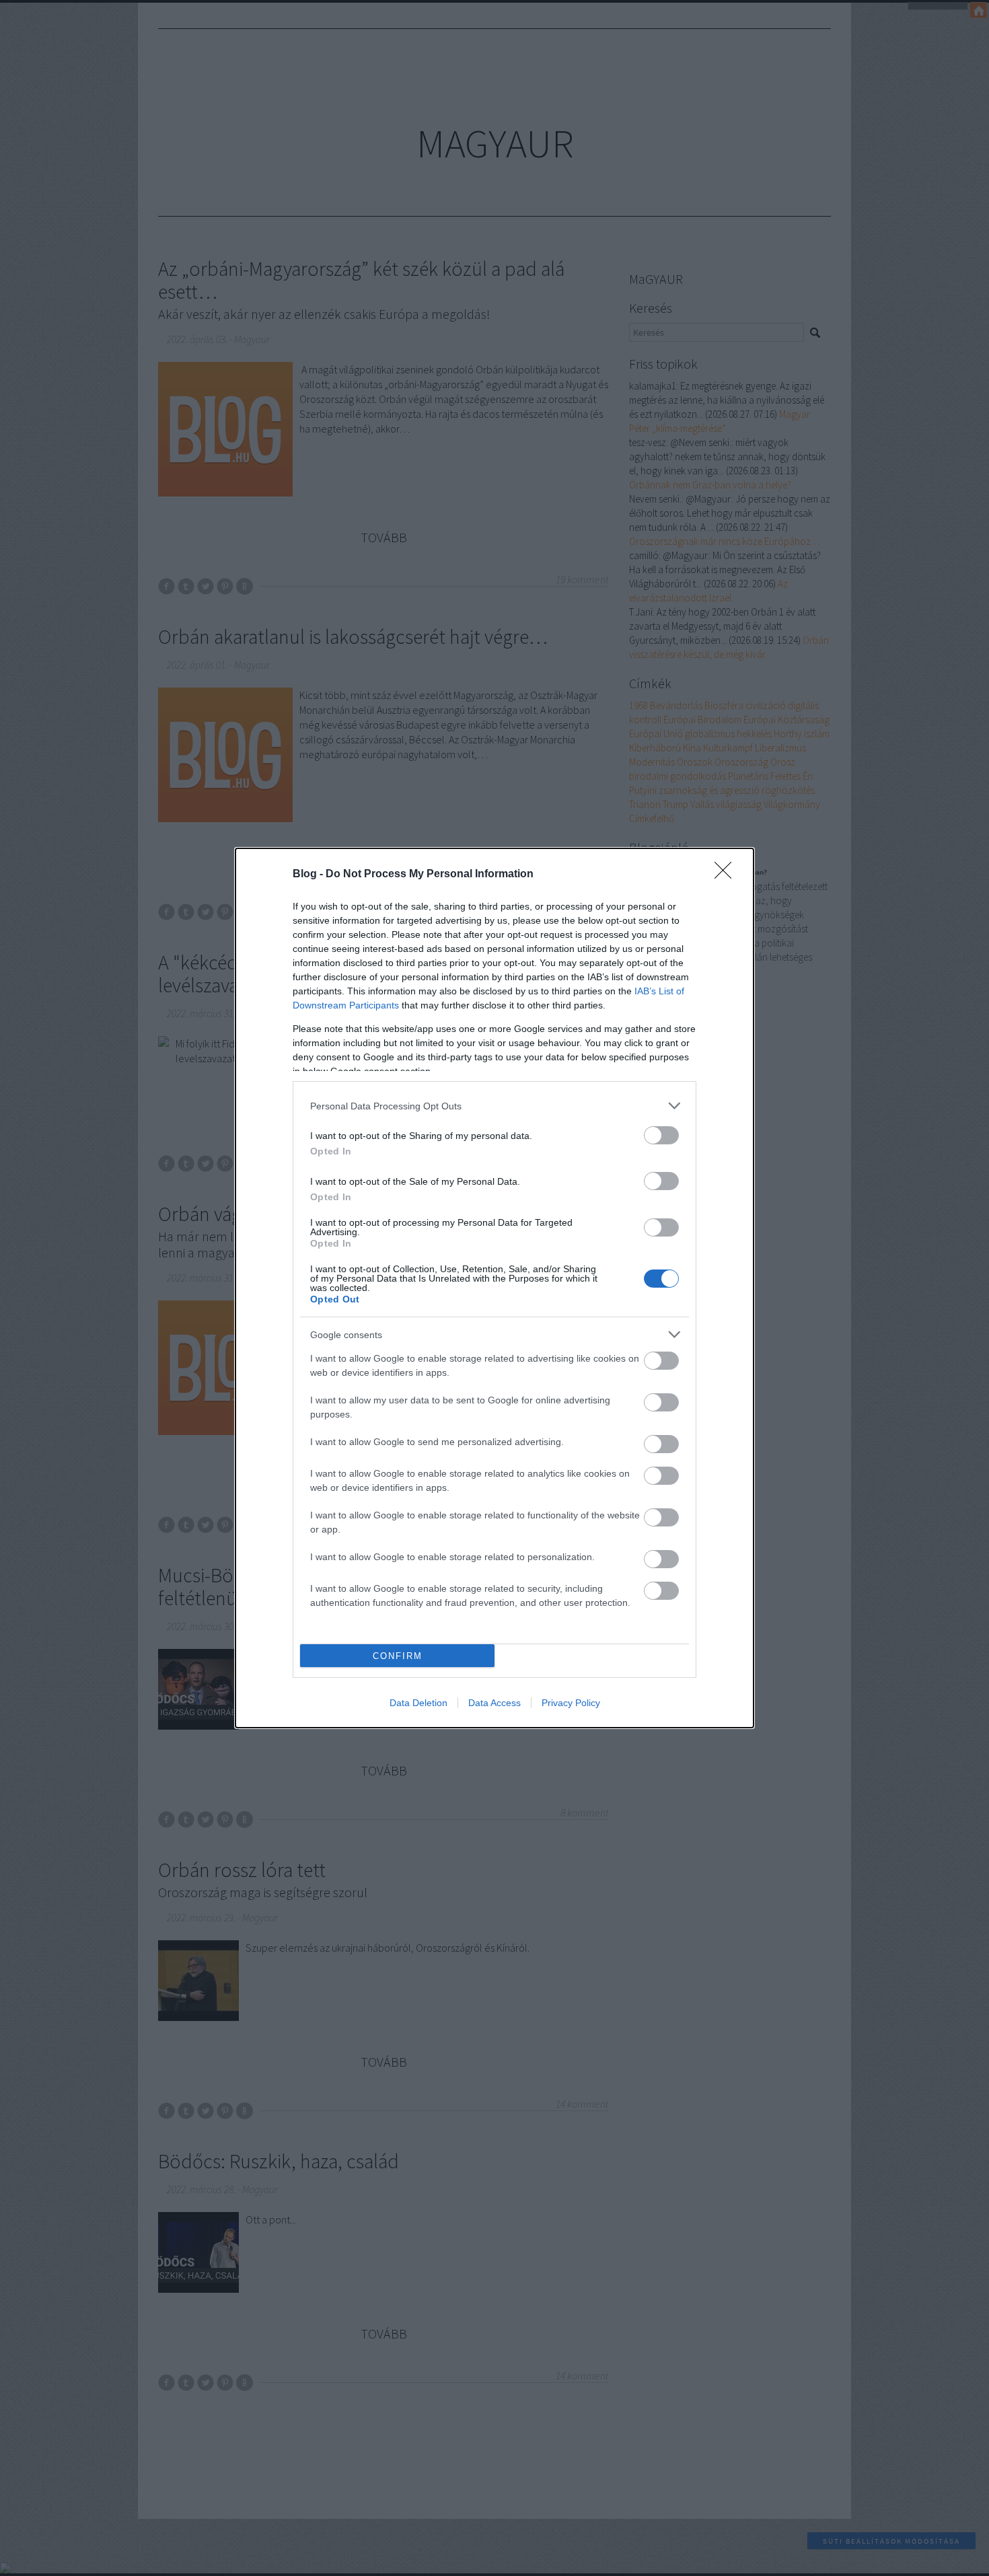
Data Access (494, 1703)
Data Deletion (418, 1703)
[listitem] (494, 1106)
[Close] (727, 875)
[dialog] (494, 1288)
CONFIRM (398, 1656)
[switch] (661, 1135)
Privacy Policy (571, 1703)
